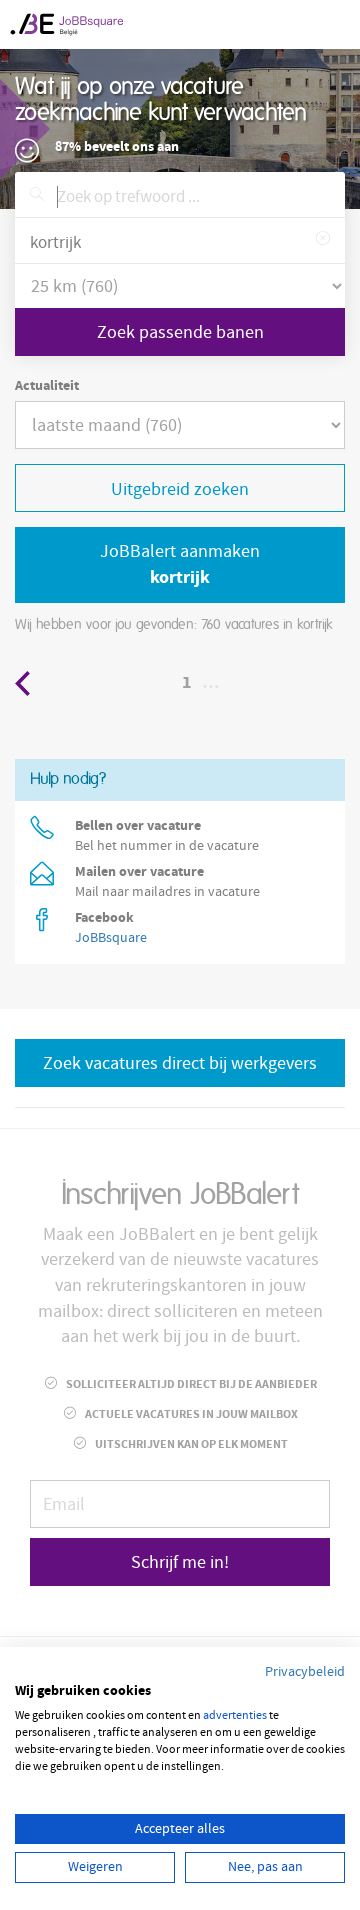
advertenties (235, 1715)
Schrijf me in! (180, 1562)
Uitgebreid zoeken (180, 489)
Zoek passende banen (180, 332)
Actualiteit (47, 386)
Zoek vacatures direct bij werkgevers (180, 1063)
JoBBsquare (111, 938)
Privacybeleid (305, 1672)
